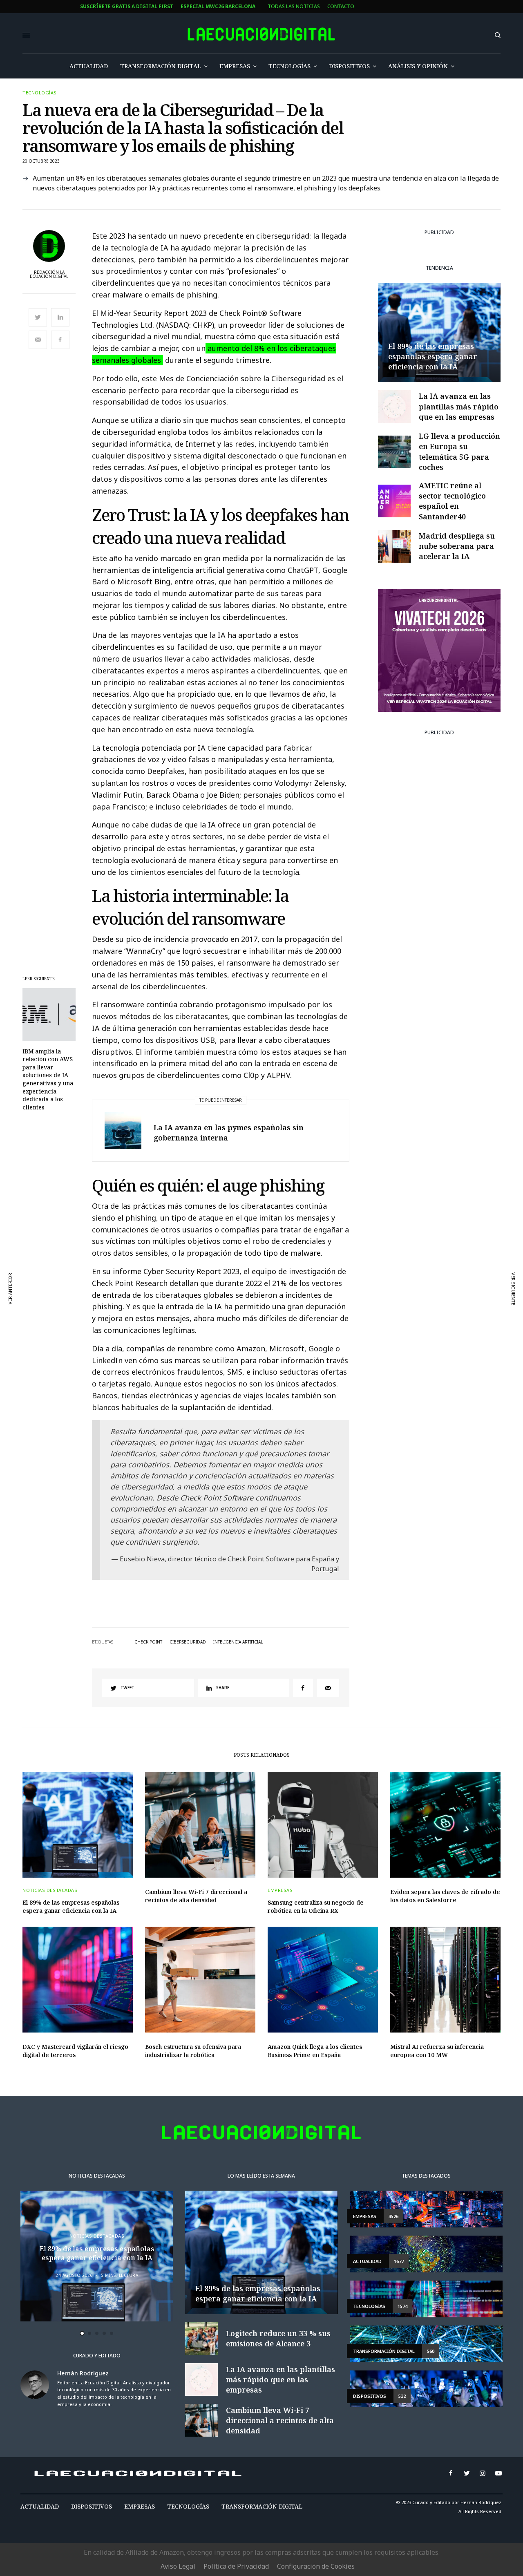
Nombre (188, 1283)
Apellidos (190, 1314)
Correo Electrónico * (207, 1252)
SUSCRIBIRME (206, 1388)
